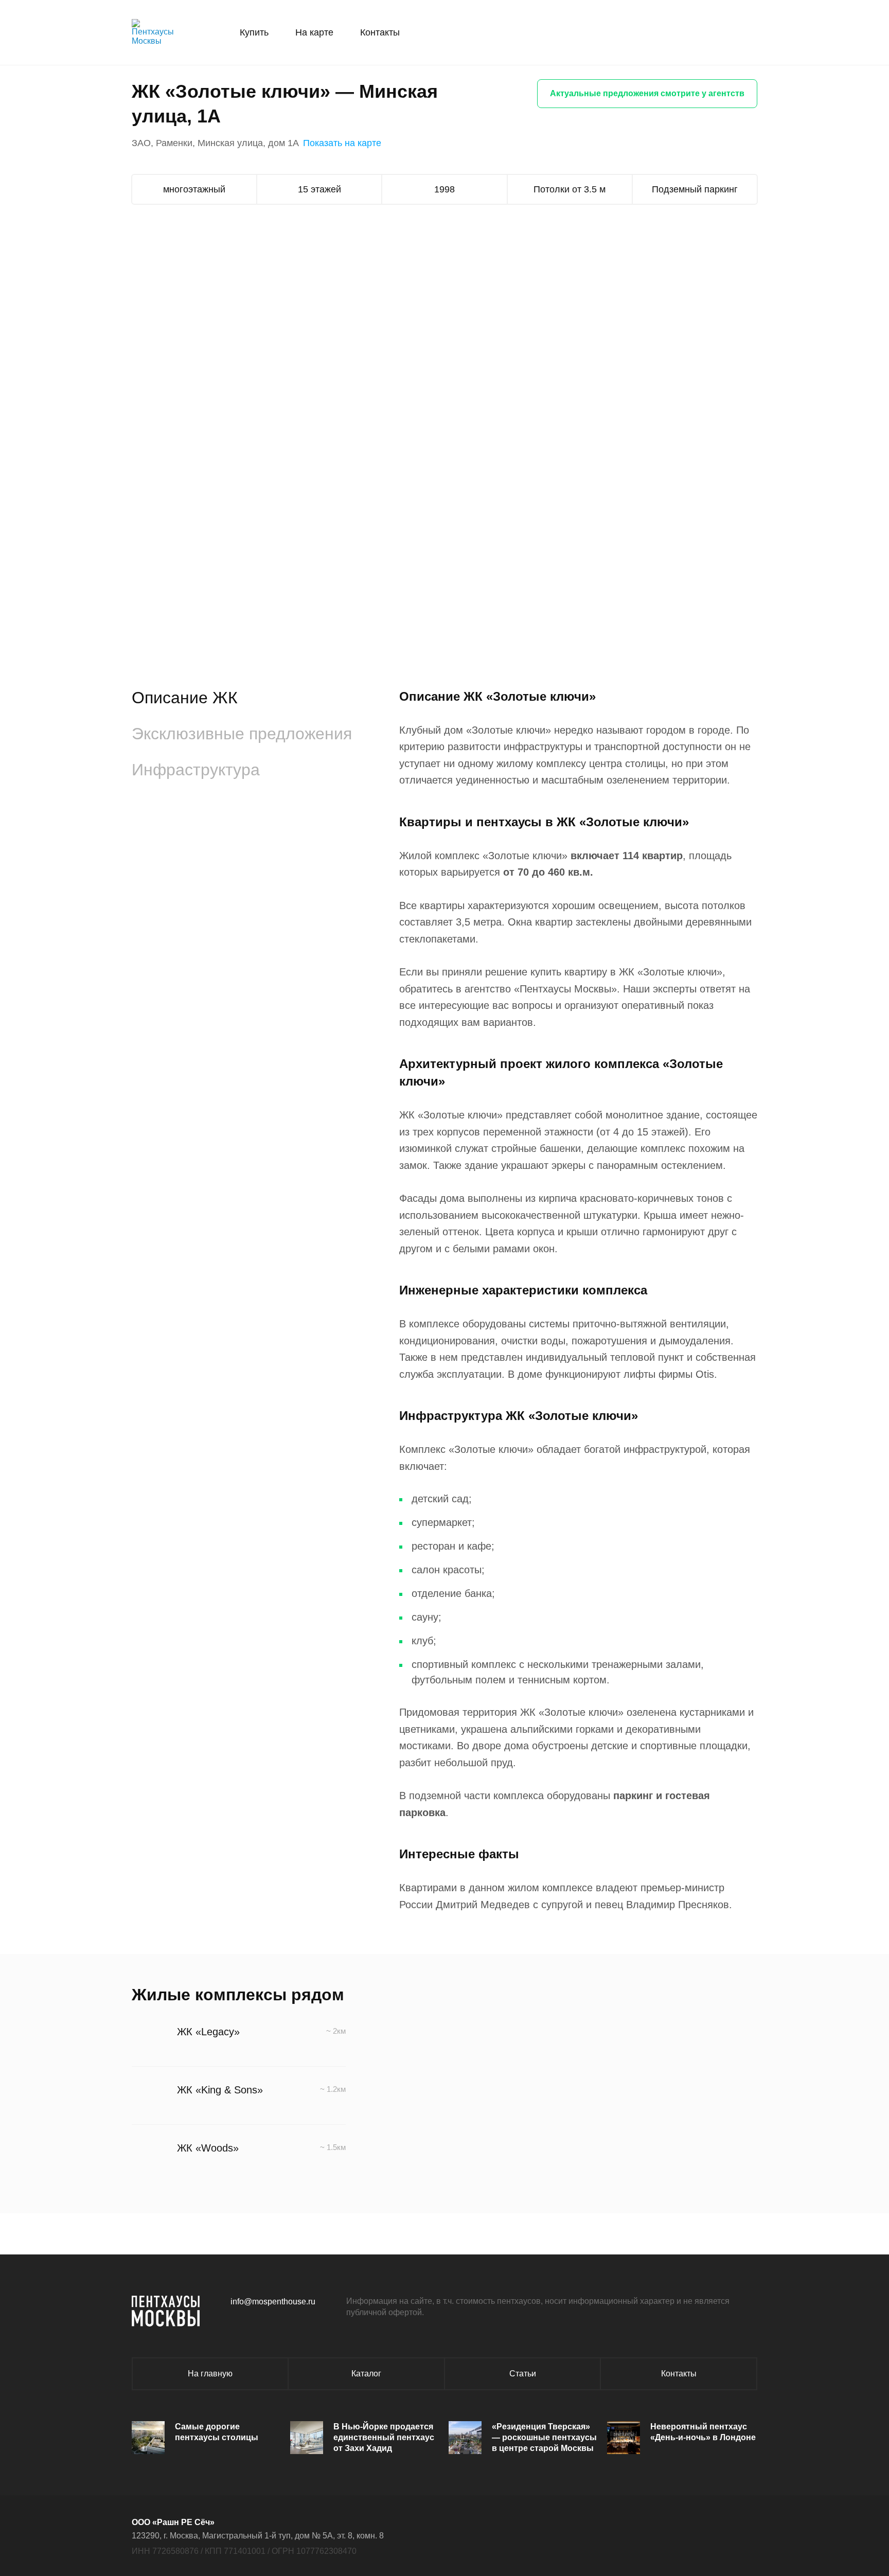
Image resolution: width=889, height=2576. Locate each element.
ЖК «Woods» (208, 2148)
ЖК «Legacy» (208, 2032)
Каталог (366, 2374)
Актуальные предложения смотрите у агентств (647, 93)
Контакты (380, 32)
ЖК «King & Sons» (220, 2090)
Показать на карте (342, 143)
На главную (210, 2374)
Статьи (523, 2374)
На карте (314, 32)
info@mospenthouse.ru (273, 2302)
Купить (254, 32)
